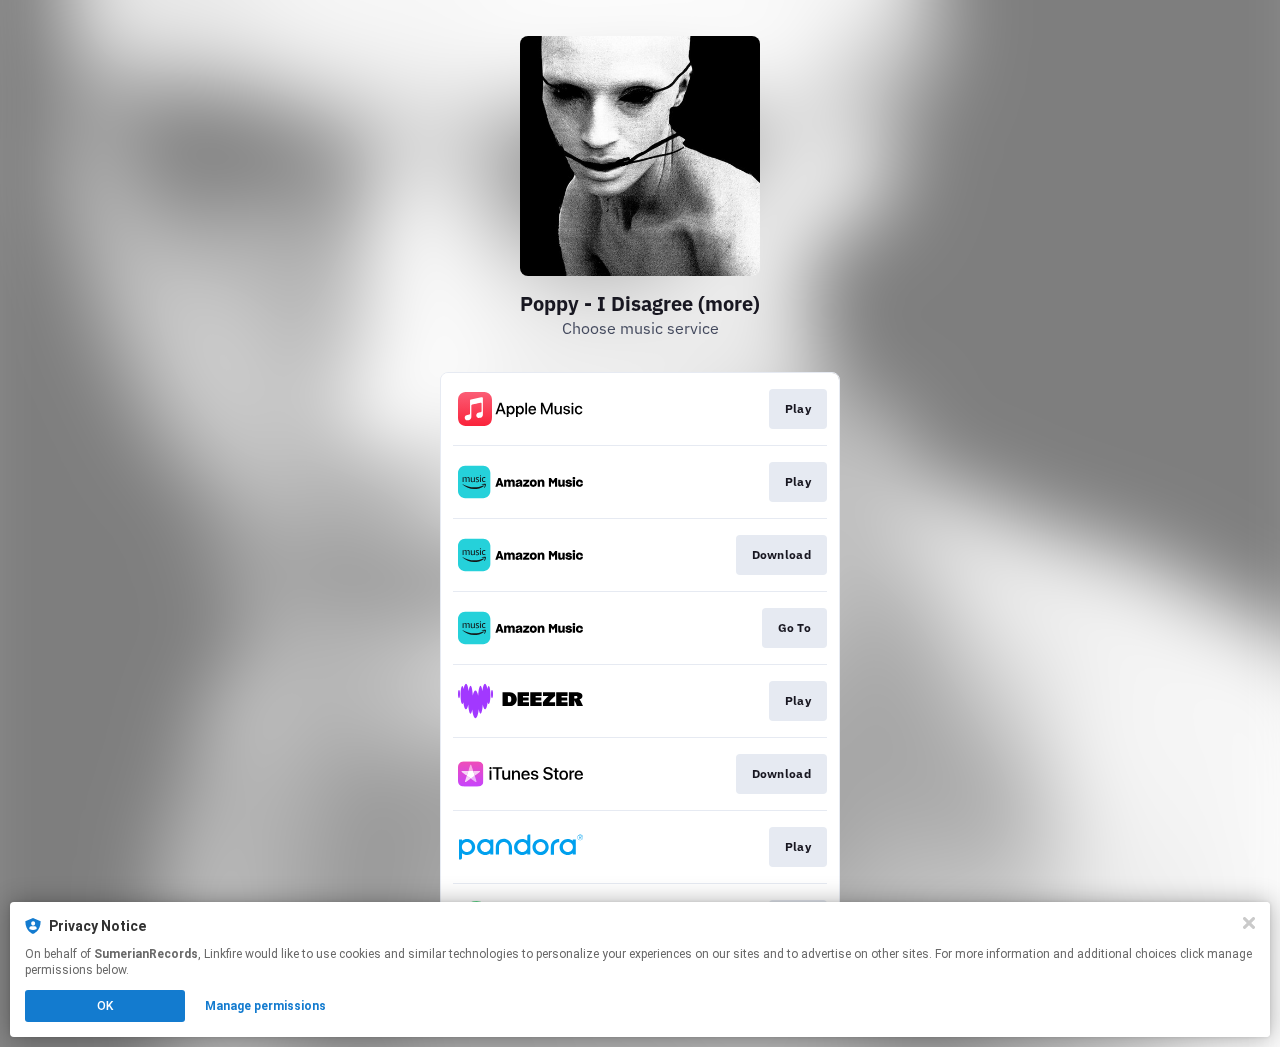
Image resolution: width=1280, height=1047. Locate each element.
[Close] (1249, 923)
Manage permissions (265, 1006)
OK (105, 1006)
